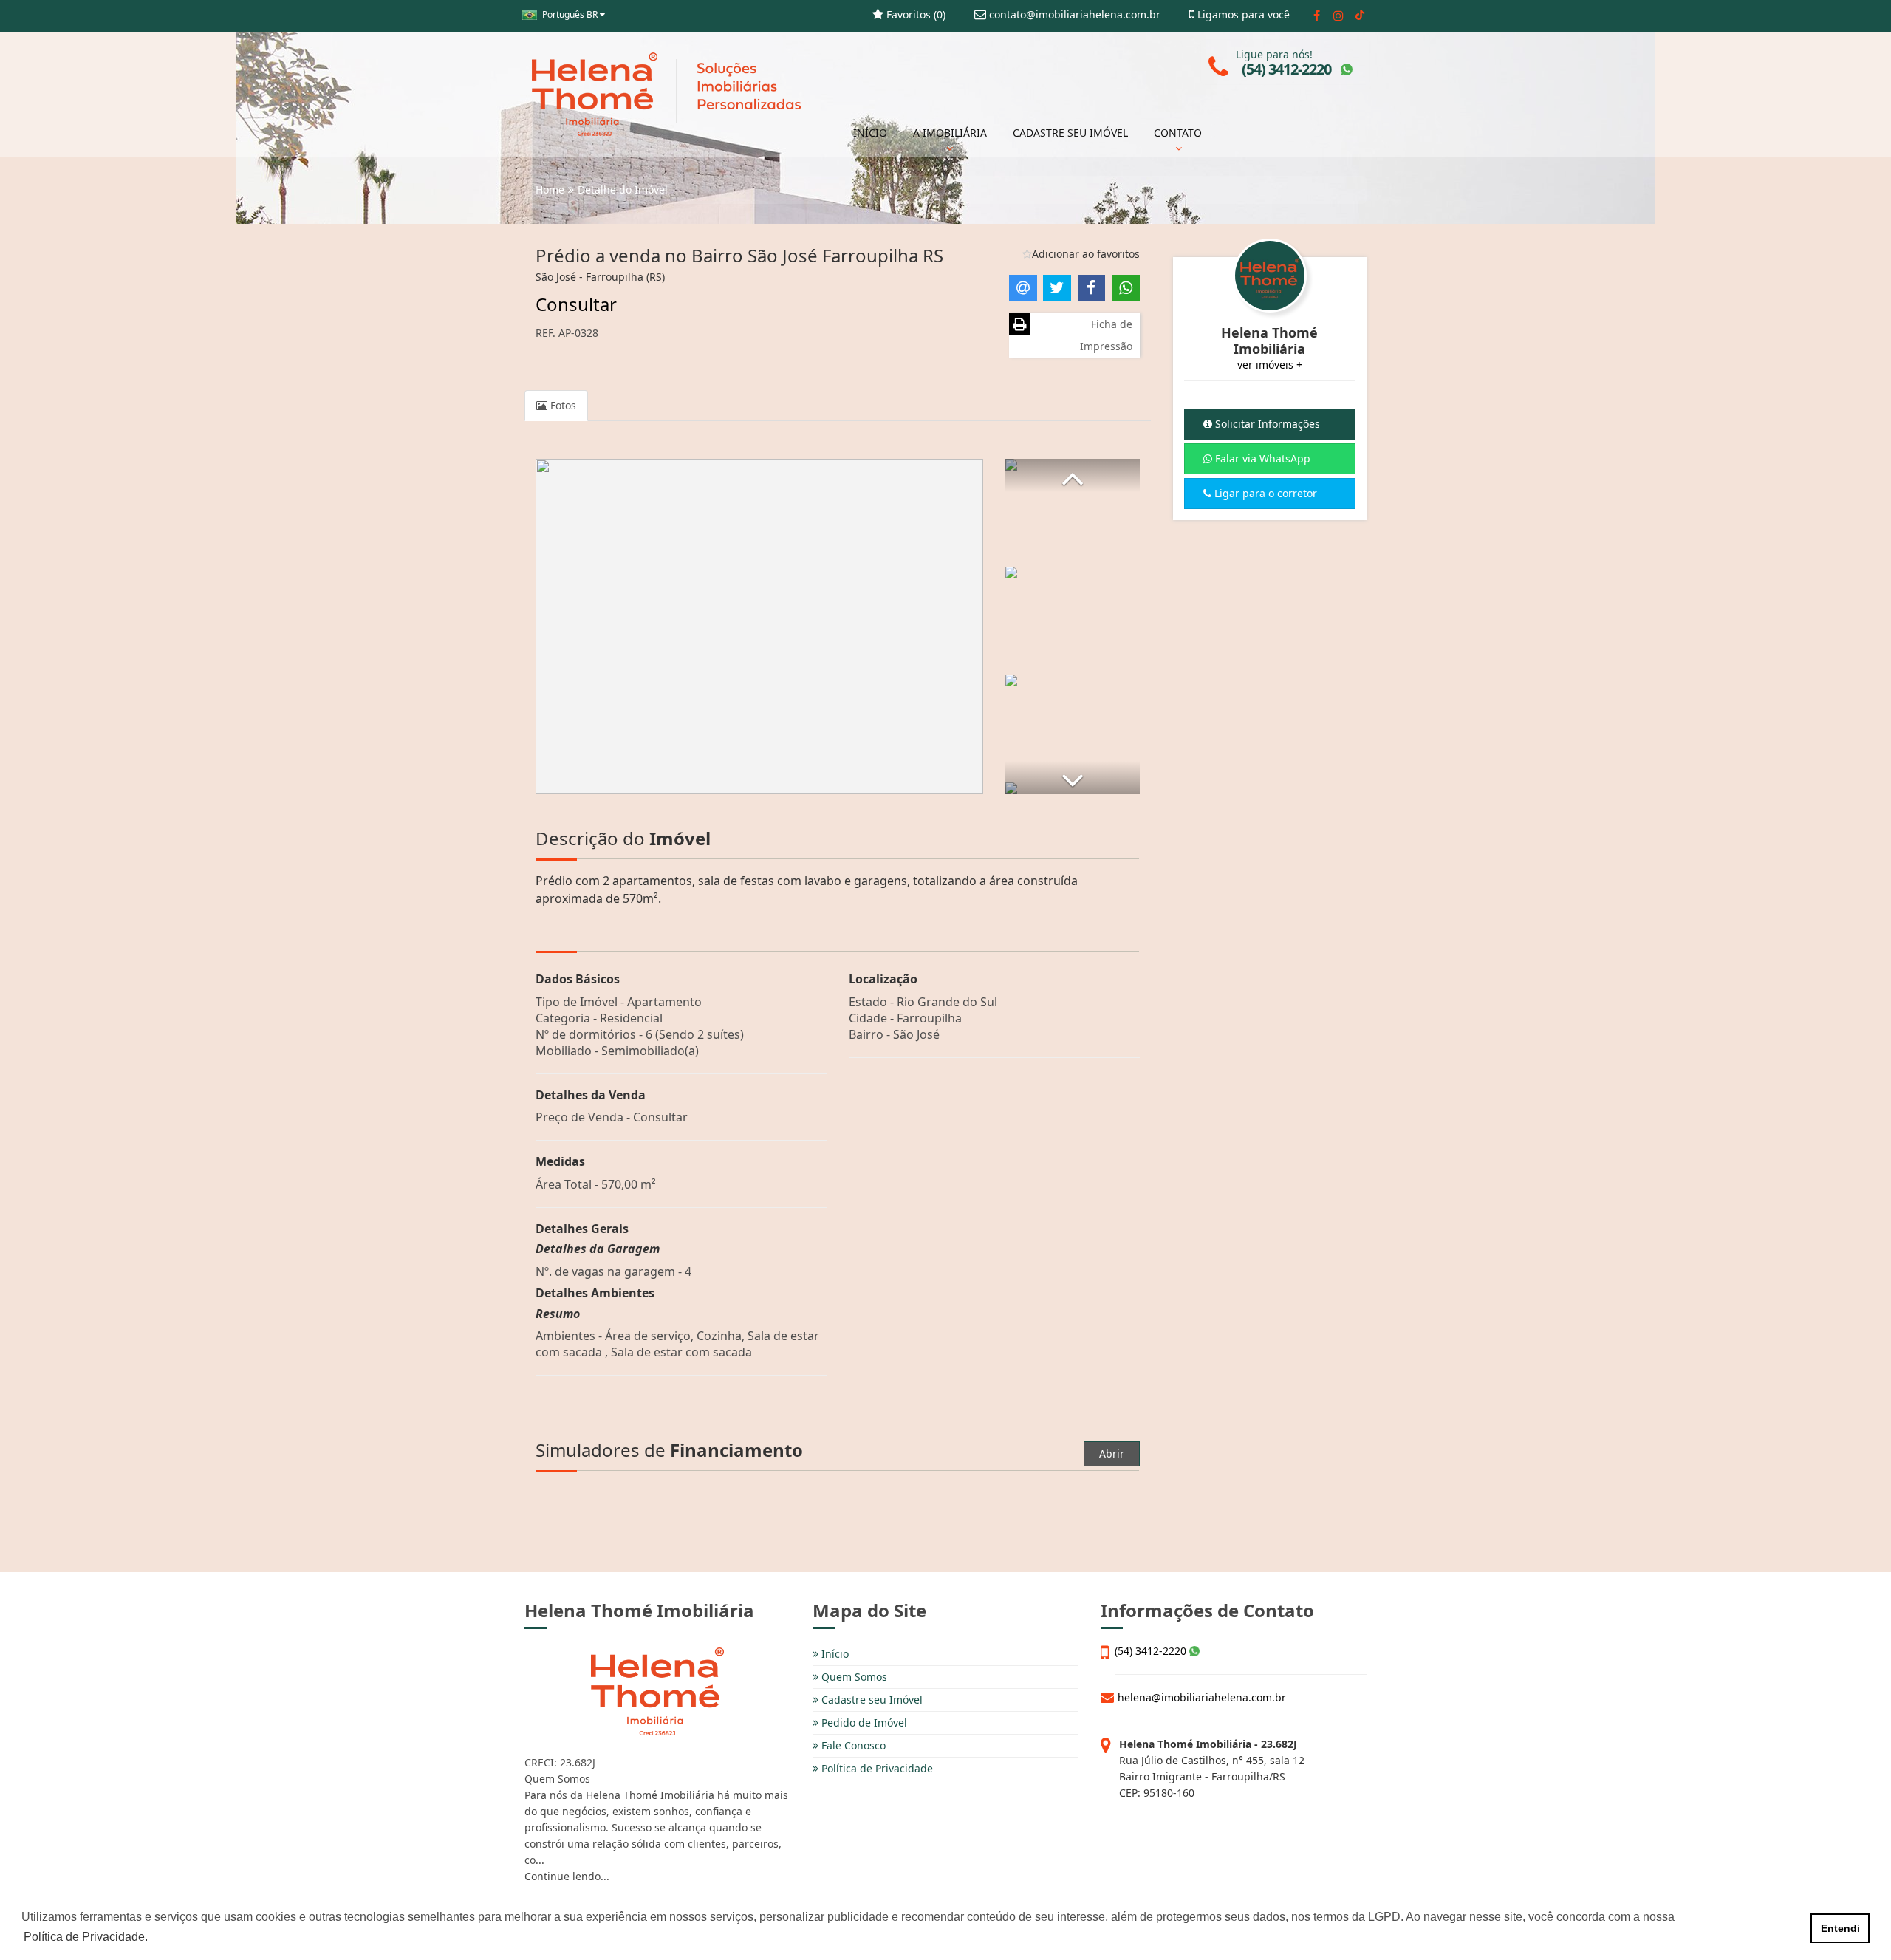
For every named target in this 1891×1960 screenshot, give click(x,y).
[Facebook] (1317, 16)
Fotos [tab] (562, 405)
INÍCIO (870, 133)
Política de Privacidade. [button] (86, 1937)
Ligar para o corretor (1264, 493)
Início (834, 1654)
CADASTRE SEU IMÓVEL (1070, 133)
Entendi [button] (1840, 1928)
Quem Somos (853, 1677)
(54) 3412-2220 (1152, 1651)
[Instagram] (1338, 16)
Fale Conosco (852, 1745)
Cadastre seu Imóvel (871, 1700)
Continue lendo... (567, 1876)
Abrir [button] (1112, 1454)
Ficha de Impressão (1106, 335)
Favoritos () (914, 14)
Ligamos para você (1242, 14)
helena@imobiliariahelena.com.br (1202, 1697)
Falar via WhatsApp (1261, 458)
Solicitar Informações (1266, 424)
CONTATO (1178, 133)
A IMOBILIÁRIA (950, 133)
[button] (1073, 475)
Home (550, 189)
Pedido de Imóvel (863, 1722)
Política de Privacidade (876, 1768)
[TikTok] (1360, 16)
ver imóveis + (1270, 365)
